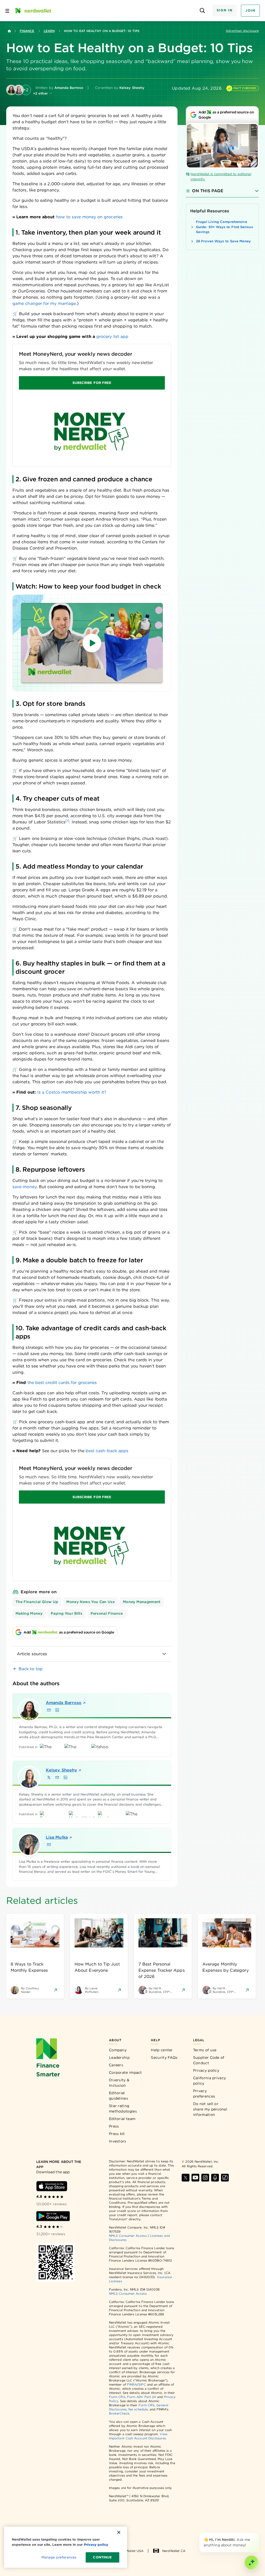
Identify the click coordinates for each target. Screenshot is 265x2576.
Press (114, 2126)
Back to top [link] (31, 1669)
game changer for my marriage (44, 303)
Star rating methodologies (123, 2109)
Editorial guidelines (119, 2096)
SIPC (142, 2384)
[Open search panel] (203, 11)
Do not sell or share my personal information (210, 2109)
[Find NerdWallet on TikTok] (225, 2178)
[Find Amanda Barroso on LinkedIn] (57, 1710)
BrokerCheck (119, 2413)
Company (118, 2050)
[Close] (258, 2534)
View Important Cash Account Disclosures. (138, 2436)
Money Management (142, 1602)
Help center (162, 2050)
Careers (116, 2065)
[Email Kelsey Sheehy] (57, 1777)
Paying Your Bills (67, 1613)
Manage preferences (59, 2557)
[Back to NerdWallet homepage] (9, 31)
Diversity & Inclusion (119, 2083)
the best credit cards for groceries (62, 1383)
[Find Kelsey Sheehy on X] (49, 1777)
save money (24, 1187)
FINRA (132, 2384)
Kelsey (61, 1770)
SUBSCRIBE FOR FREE (92, 383)
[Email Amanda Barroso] (49, 1710)
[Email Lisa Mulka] (49, 1845)
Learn (49, 31)
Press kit (117, 2134)
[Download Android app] (53, 2216)
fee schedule (138, 2409)
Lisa (57, 1837)
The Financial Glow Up (37, 1602)
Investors (118, 2141)
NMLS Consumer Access (128, 2236)
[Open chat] (252, 2563)
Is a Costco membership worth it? (72, 1092)
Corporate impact (126, 2072)
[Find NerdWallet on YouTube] (195, 2178)
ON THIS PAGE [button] (208, 191)
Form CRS (117, 2397)
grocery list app (112, 336)
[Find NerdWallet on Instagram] (205, 2178)
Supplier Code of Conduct (209, 2060)
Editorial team (122, 2119)
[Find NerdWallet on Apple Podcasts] (215, 2178)
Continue (102, 2557)
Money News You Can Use (90, 1602)
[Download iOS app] (52, 2186)
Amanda (64, 1703)
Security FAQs (164, 2057)
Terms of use (205, 2050)
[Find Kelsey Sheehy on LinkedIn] (65, 1777)
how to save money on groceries (89, 217)
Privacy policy (206, 2070)
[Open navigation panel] (7, 11)
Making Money (29, 1613)
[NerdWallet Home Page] (33, 11)
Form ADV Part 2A (142, 2397)
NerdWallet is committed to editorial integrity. (221, 177)
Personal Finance (107, 1613)
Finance (27, 31)
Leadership (119, 2057)
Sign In (225, 10)
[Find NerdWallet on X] (186, 2178)
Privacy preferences (204, 2094)
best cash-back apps (106, 1451)
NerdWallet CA (174, 2551)
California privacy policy (209, 2081)
